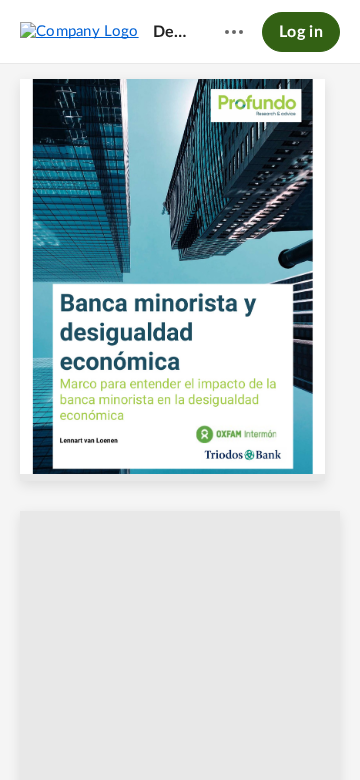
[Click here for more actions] (234, 32)
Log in (301, 32)
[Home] (79, 31)
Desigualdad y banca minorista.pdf (173, 32)
